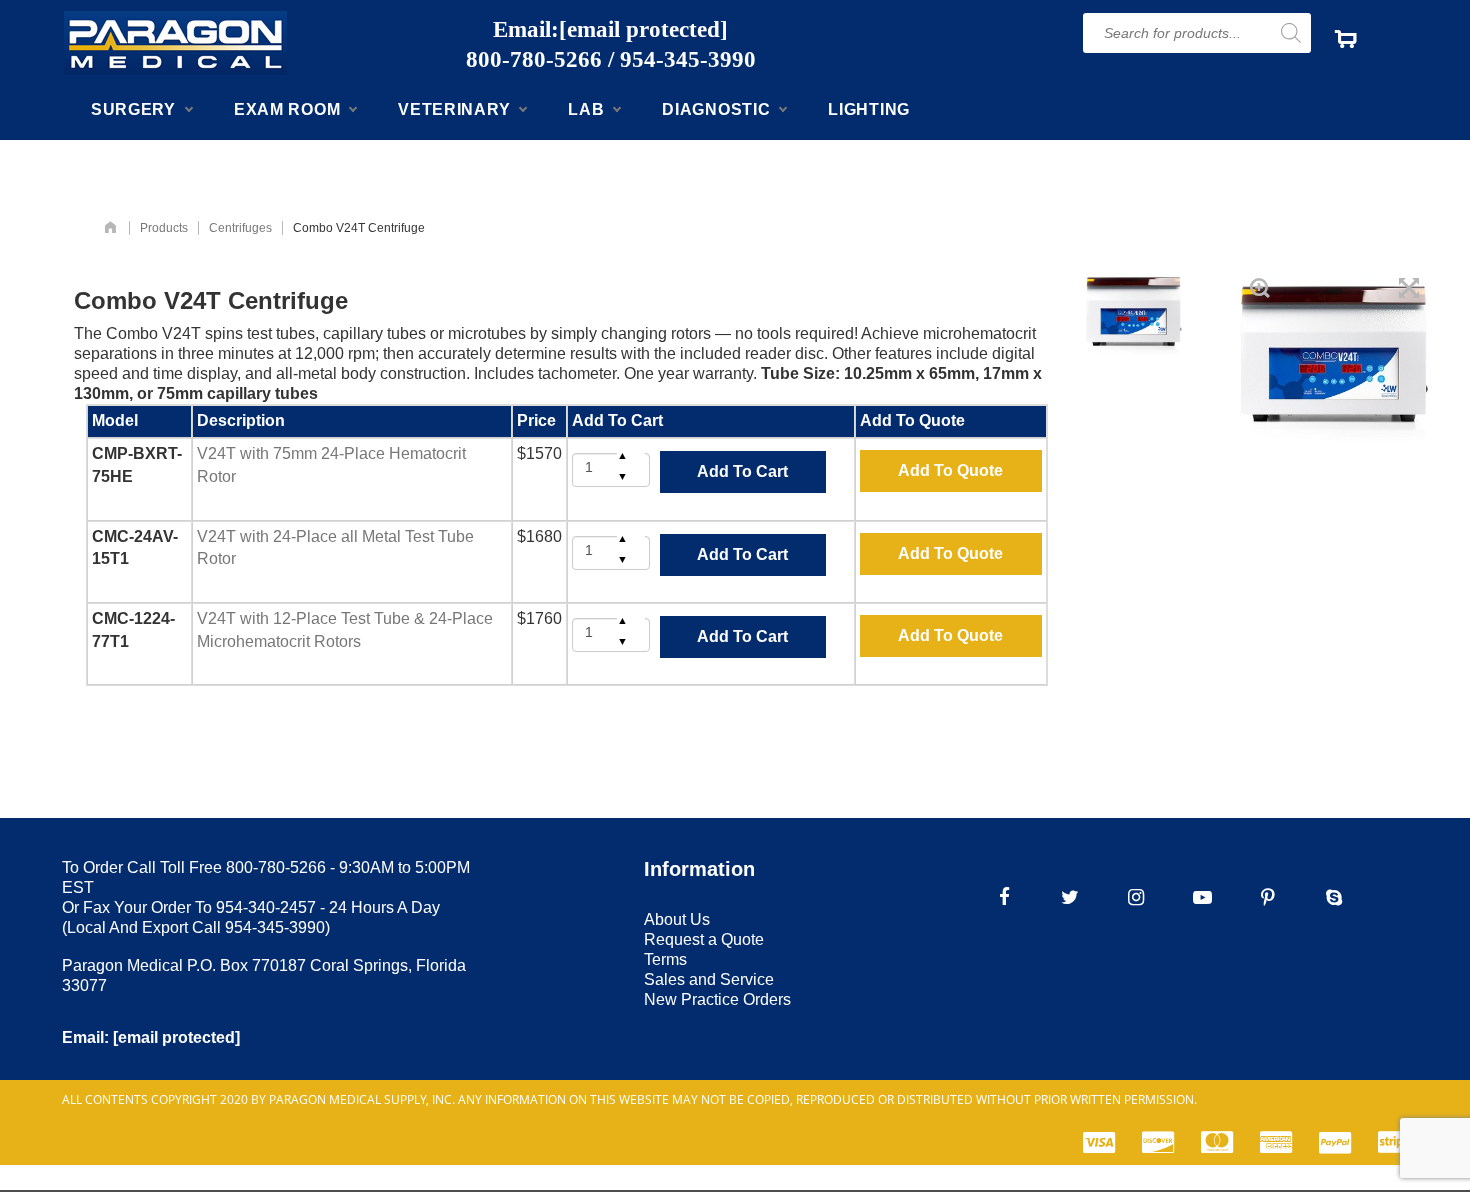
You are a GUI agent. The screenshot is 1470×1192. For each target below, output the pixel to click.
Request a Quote (704, 939)
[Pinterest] (1268, 897)
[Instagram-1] (1136, 897)
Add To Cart (742, 471)
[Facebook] (1004, 897)
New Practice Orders (717, 999)
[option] (1134, 312)
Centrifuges (240, 228)
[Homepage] (110, 228)
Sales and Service (709, 979)
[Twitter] (1070, 897)
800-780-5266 (534, 60)
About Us (677, 919)
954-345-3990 (688, 60)
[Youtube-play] (1202, 897)
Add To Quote (950, 470)
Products (164, 228)
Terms (665, 959)
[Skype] (1334, 897)
